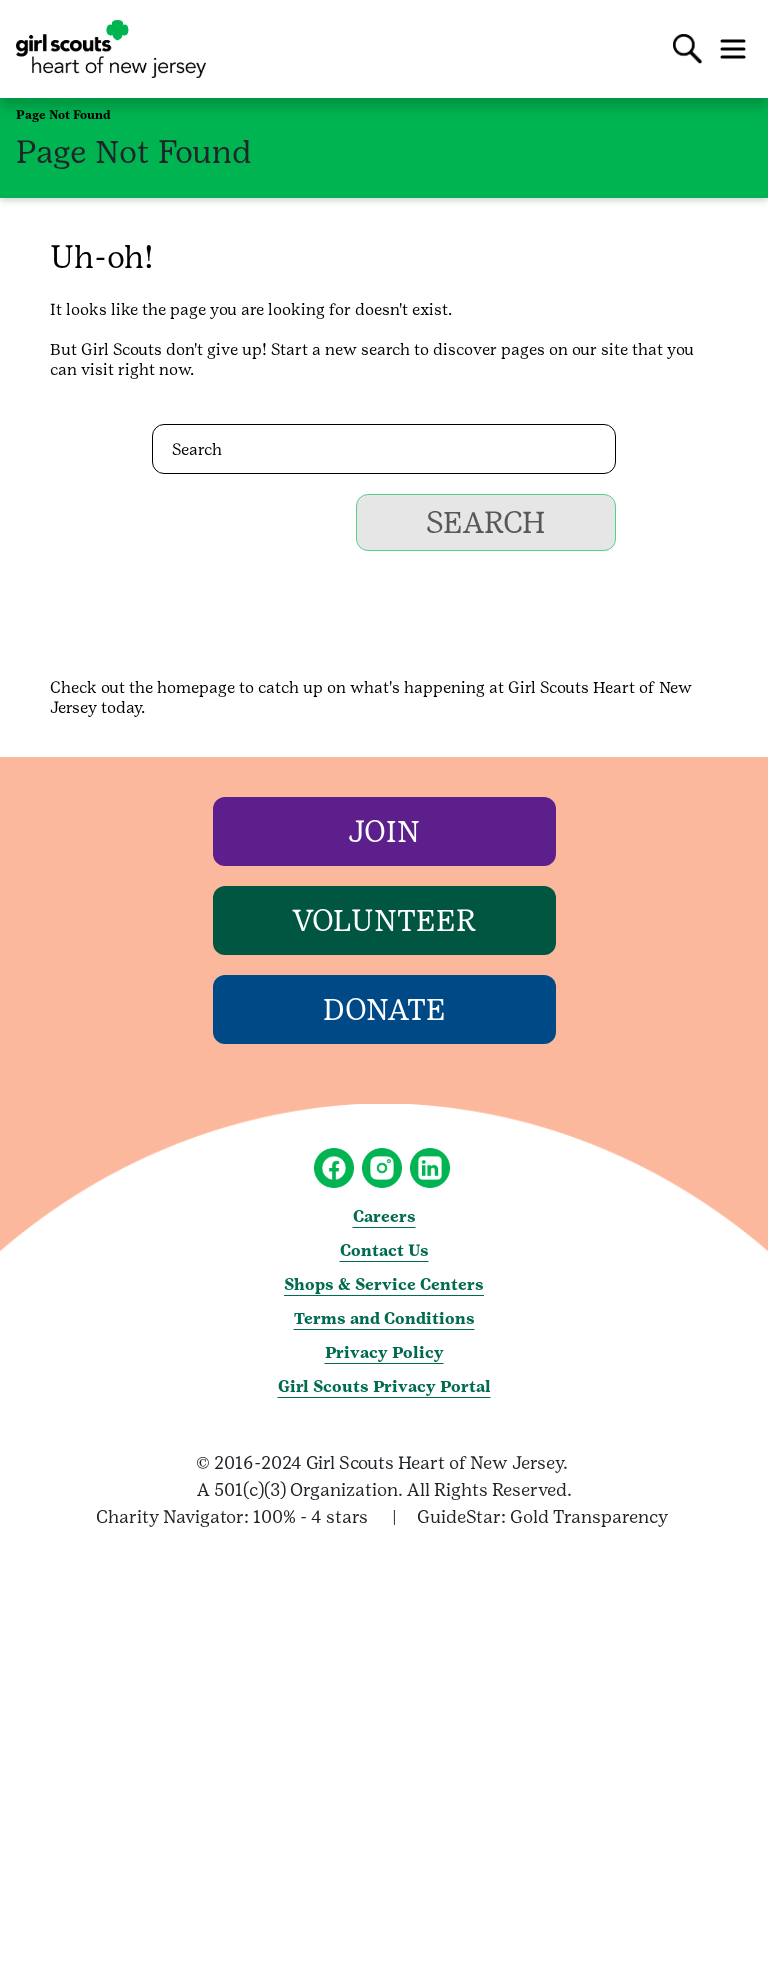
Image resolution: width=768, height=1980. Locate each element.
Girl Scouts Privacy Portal (384, 1386)
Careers (384, 1216)
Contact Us (384, 1250)
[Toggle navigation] (733, 49)
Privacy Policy (384, 1352)
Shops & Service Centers (384, 1284)
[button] (688, 49)
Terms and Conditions (384, 1318)
